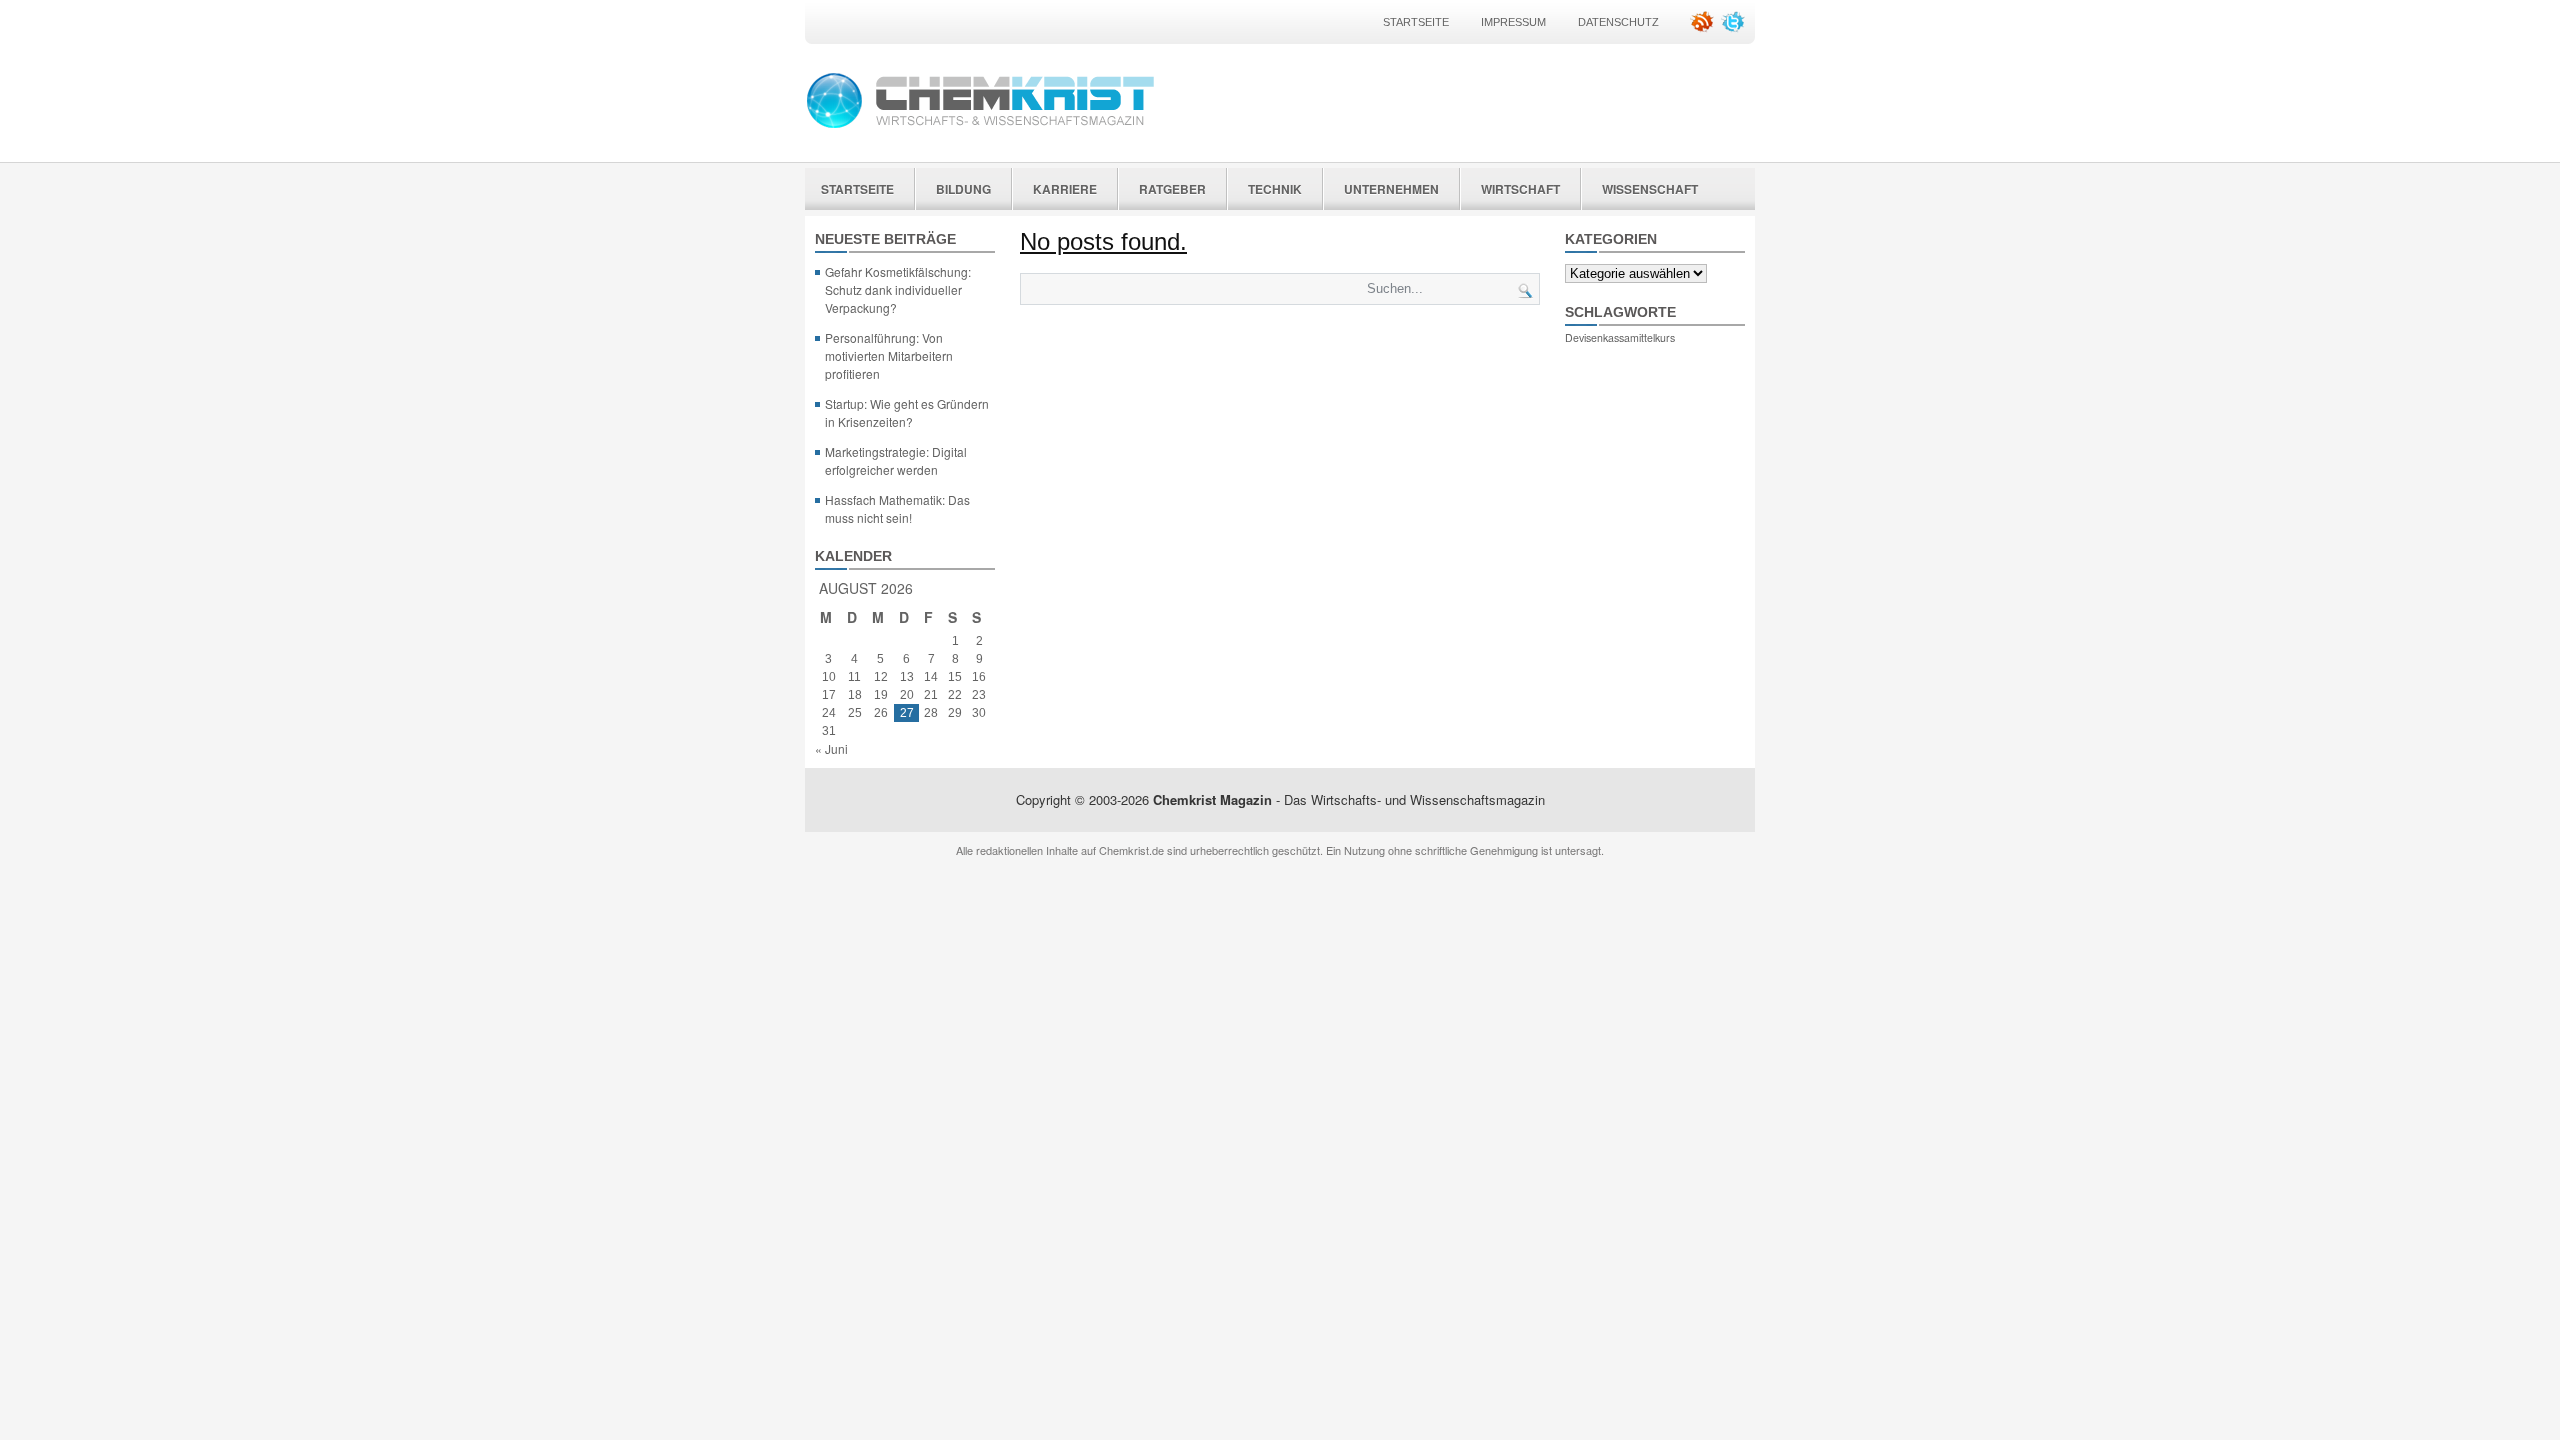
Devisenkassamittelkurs (1620, 337)
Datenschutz (1618, 22)
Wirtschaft (1520, 189)
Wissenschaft (1650, 189)
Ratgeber (1172, 189)
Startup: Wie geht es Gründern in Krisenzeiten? (907, 412)
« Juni (831, 748)
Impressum (1513, 22)
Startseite (1416, 22)
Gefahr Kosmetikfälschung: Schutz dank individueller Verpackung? (898, 289)
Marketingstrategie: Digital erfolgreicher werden (896, 460)
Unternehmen (1391, 189)
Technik (1275, 189)
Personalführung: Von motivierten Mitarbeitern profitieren (889, 355)
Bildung (963, 189)
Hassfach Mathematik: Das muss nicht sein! (897, 508)
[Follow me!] (1735, 28)
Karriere (1065, 189)
